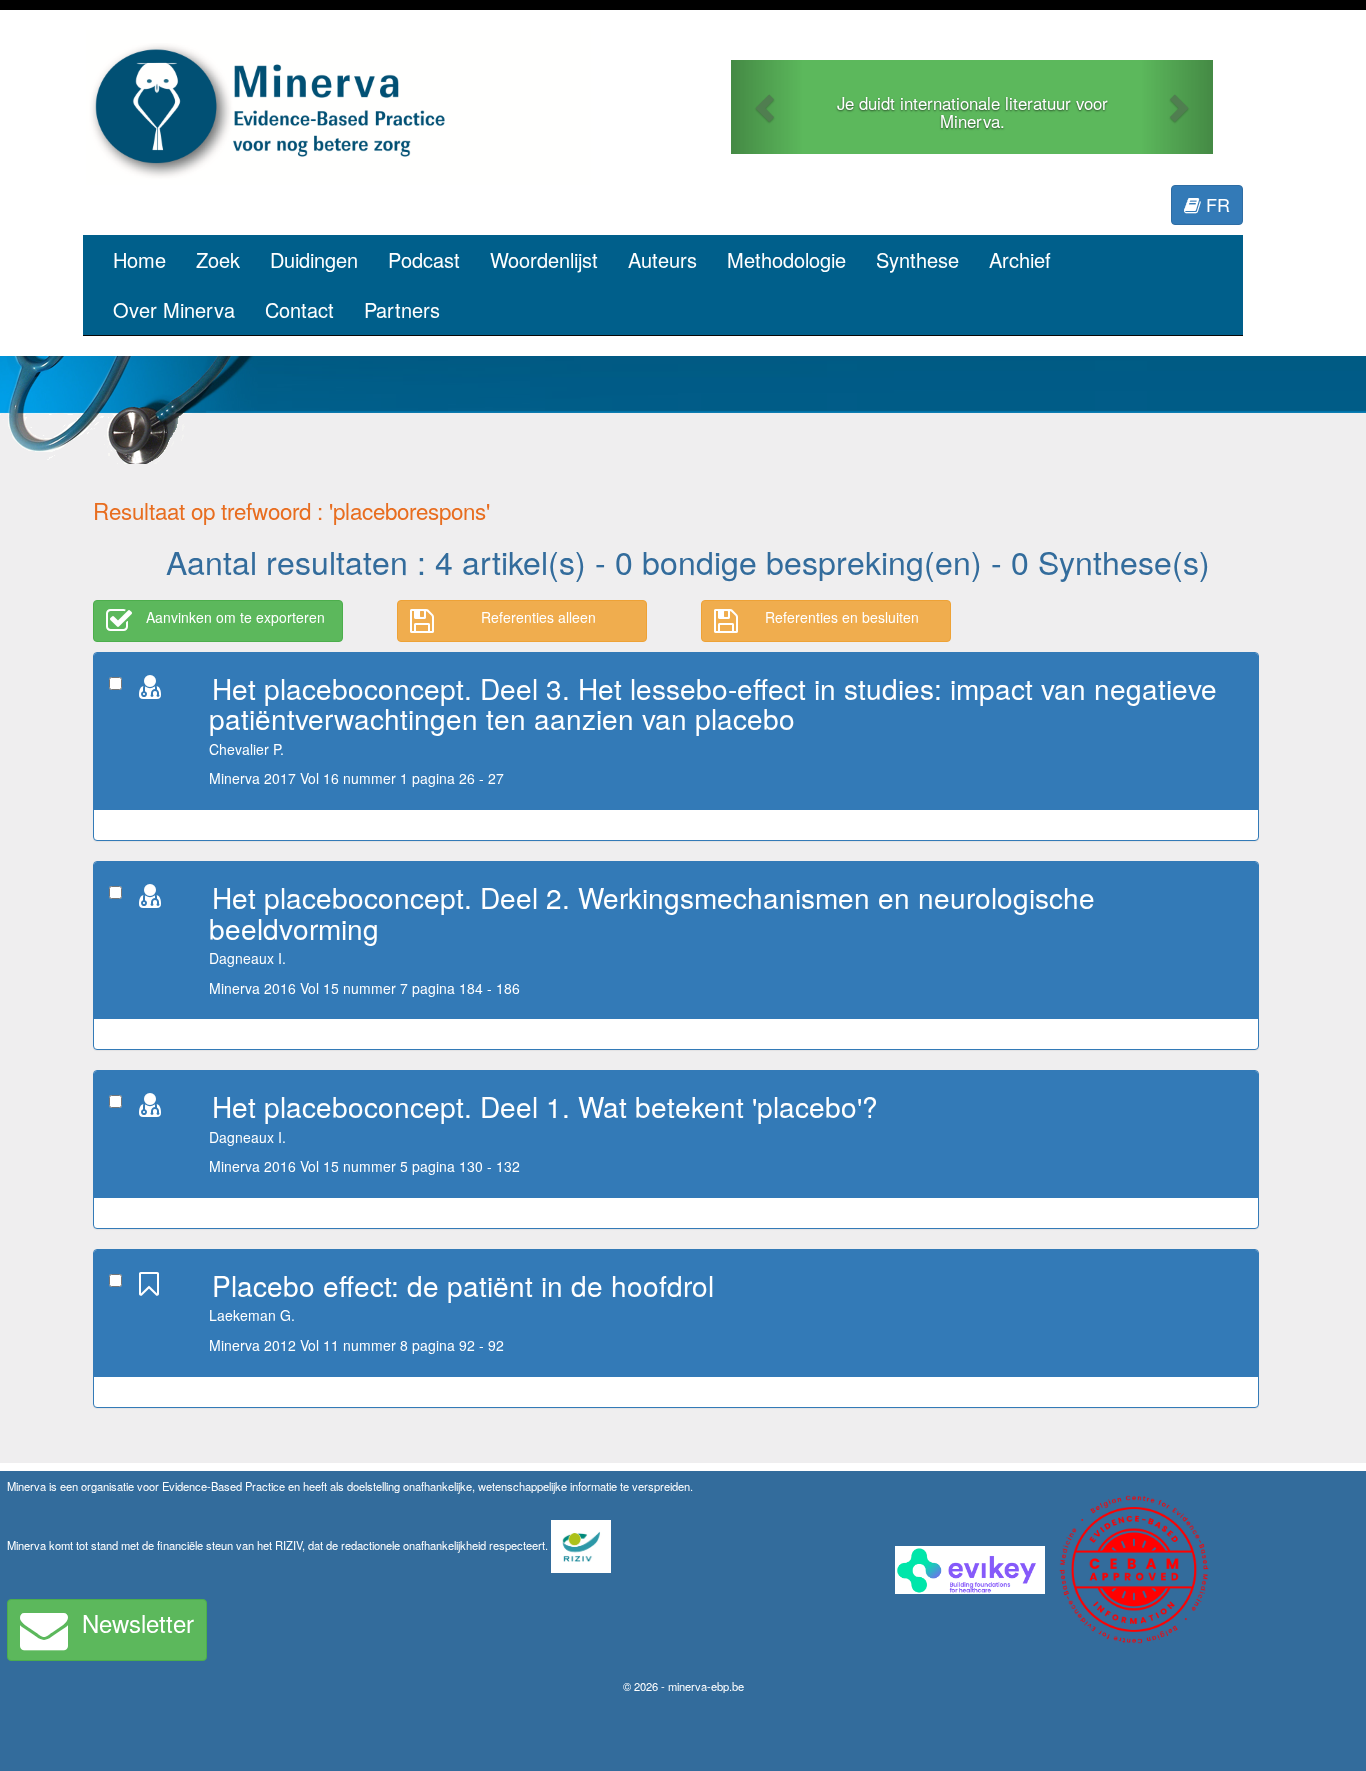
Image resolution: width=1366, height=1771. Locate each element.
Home (139, 259)
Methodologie (786, 259)
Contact (299, 309)
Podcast (424, 259)
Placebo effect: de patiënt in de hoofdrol (463, 1285)
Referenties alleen (538, 617)
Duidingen (314, 259)
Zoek (218, 259)
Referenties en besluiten (842, 617)
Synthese (917, 259)
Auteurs (662, 259)
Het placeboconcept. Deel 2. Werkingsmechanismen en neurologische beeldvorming (652, 912)
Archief (1020, 259)
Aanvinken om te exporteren (235, 617)
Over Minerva (174, 309)
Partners (402, 309)
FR (1215, 204)
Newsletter (138, 1622)
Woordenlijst (544, 259)
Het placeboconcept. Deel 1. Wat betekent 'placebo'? (545, 1106)
